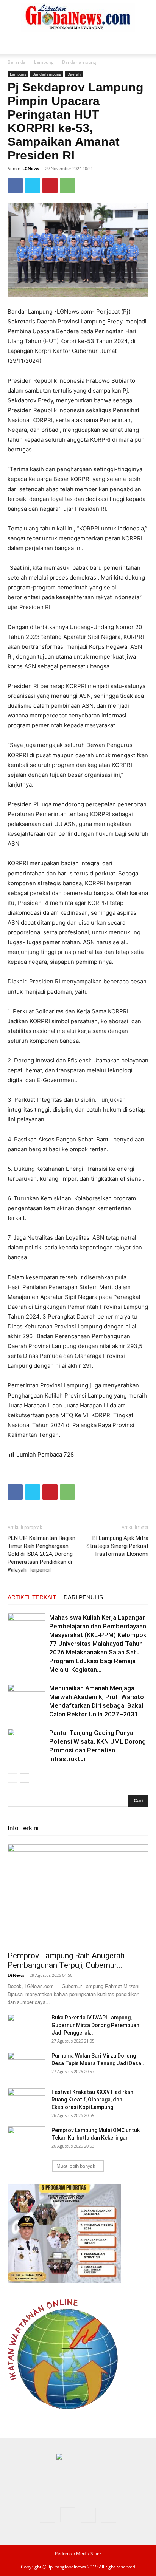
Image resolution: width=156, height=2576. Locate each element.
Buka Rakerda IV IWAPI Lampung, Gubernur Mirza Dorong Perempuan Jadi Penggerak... (95, 2025)
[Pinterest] (50, 186)
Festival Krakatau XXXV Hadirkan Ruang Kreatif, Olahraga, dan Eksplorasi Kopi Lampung (92, 2100)
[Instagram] (68, 2515)
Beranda (17, 62)
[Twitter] (33, 186)
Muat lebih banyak (76, 2166)
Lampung (44, 62)
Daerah (74, 74)
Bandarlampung (79, 62)
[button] (13, 44)
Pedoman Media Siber (78, 2554)
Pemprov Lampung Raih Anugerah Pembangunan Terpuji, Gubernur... (66, 1960)
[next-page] (24, 1778)
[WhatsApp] (67, 186)
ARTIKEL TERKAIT (32, 1597)
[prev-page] (12, 1778)
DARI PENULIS (83, 1597)
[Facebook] (15, 186)
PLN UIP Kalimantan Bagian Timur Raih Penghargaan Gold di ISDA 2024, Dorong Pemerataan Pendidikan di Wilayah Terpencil (41, 1554)
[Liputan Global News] (78, 17)
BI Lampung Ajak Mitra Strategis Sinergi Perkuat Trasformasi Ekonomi (117, 1546)
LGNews (31, 168)
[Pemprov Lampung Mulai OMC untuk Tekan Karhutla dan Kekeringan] (27, 2140)
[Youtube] (109, 2515)
